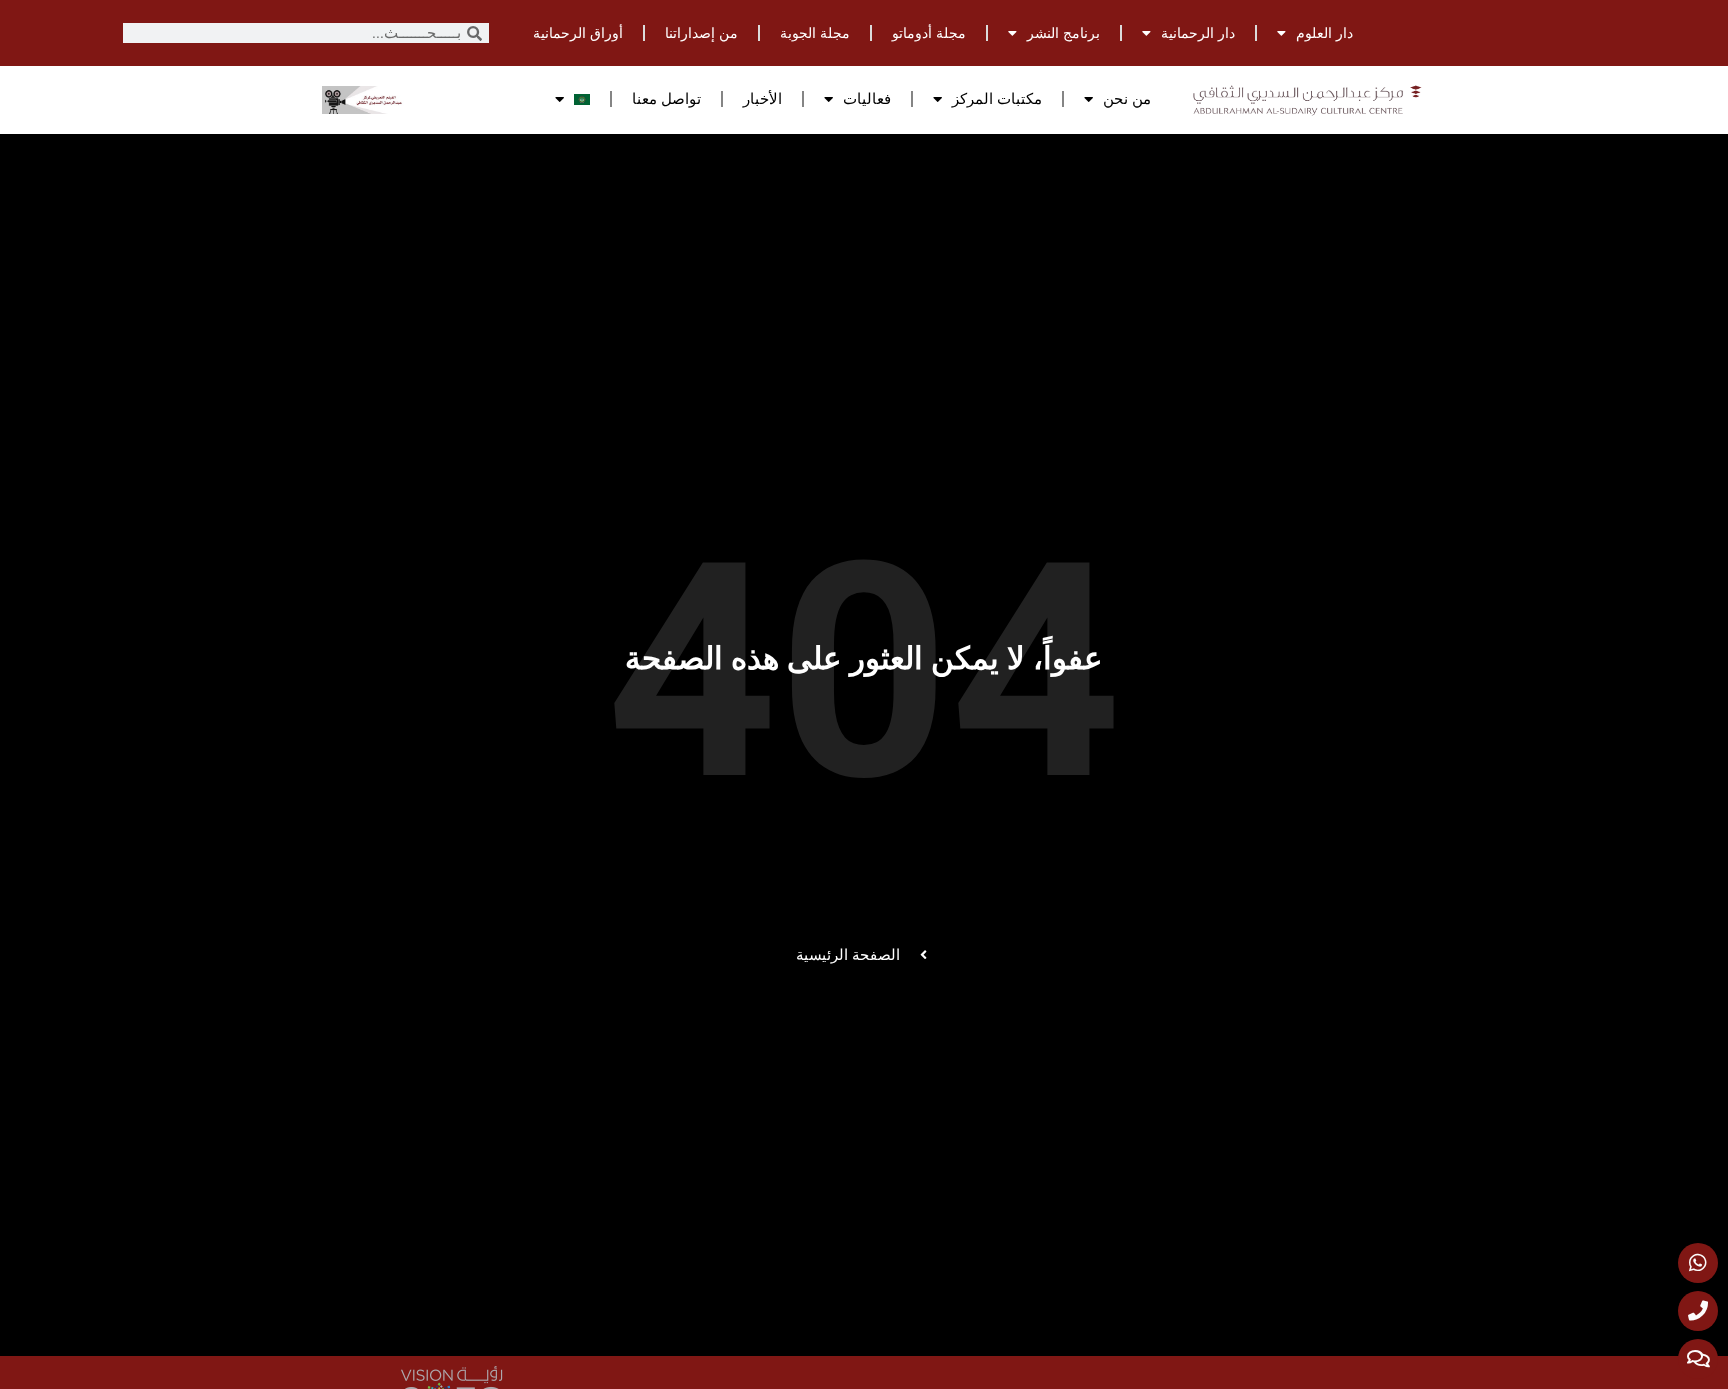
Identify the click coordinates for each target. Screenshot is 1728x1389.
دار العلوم (1324, 33)
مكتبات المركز (997, 98)
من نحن (1127, 98)
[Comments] (1698, 1359)
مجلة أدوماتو (929, 33)
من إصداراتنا (701, 33)
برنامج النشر (1063, 33)
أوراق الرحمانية (578, 33)
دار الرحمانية (1198, 33)
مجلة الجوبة (815, 33)
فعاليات (867, 98)
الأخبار (762, 98)
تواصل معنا (666, 98)
